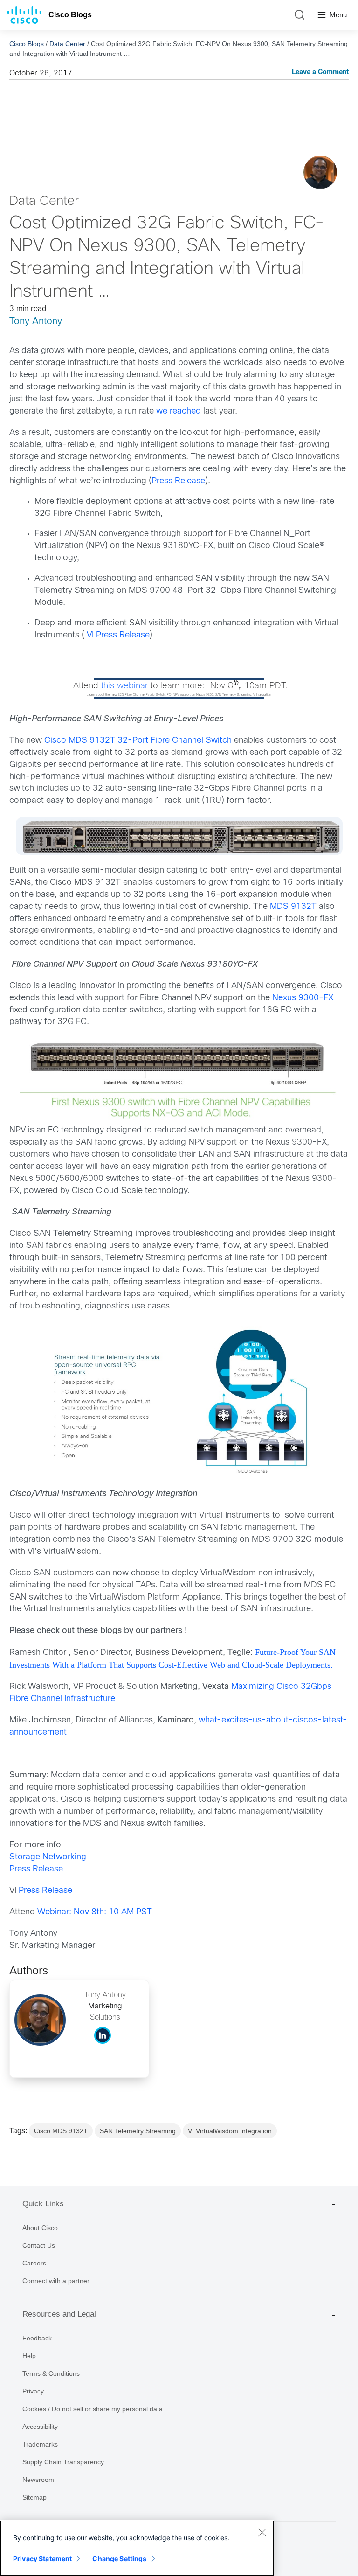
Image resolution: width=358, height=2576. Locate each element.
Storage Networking (48, 1857)
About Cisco (40, 2228)
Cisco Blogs (70, 15)
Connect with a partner (56, 2281)
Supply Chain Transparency (63, 2462)
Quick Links (43, 2204)
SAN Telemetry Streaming (138, 2131)
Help (29, 2356)
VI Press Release (118, 635)
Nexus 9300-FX (303, 998)
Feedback (37, 2338)
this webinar (124, 686)
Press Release (178, 481)
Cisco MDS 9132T (61, 2131)
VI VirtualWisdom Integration (230, 2131)
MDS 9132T (294, 907)
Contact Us (39, 2245)
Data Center (67, 44)
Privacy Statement (42, 2559)
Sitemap (34, 2497)
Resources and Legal (59, 2314)
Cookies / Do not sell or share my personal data (93, 2409)
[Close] (262, 2532)
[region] (137, 2548)
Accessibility (40, 2427)
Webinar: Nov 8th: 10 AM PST (95, 1912)
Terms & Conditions (51, 2373)
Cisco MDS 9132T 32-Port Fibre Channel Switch (139, 741)
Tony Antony (36, 322)
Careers (34, 2263)
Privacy (33, 2391)
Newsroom (38, 2480)
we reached (179, 411)
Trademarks (40, 2444)
